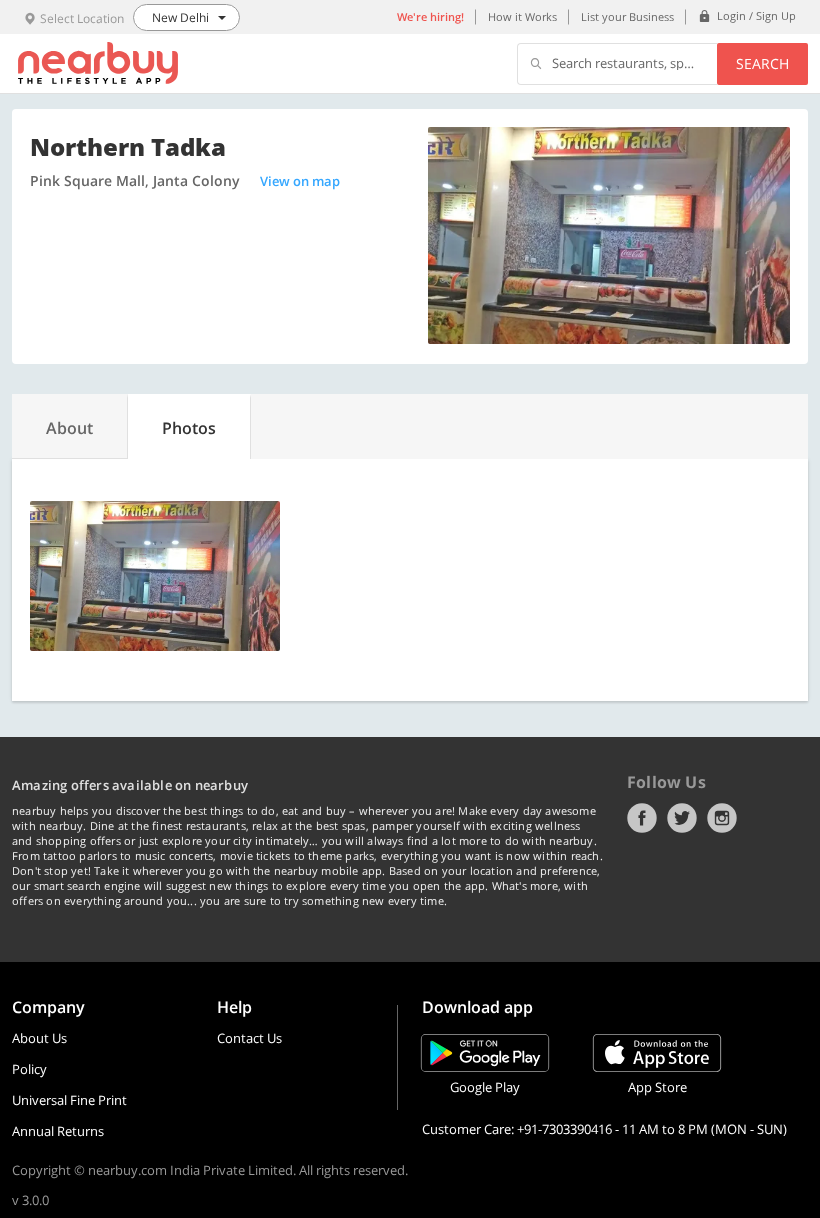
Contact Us (249, 1038)
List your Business (627, 16)
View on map (300, 181)
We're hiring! (430, 16)
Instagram (722, 818)
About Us (39, 1038)
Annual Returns (58, 1131)
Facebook (642, 818)
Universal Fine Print (69, 1100)
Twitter (682, 818)
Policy (29, 1069)
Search (762, 63)
